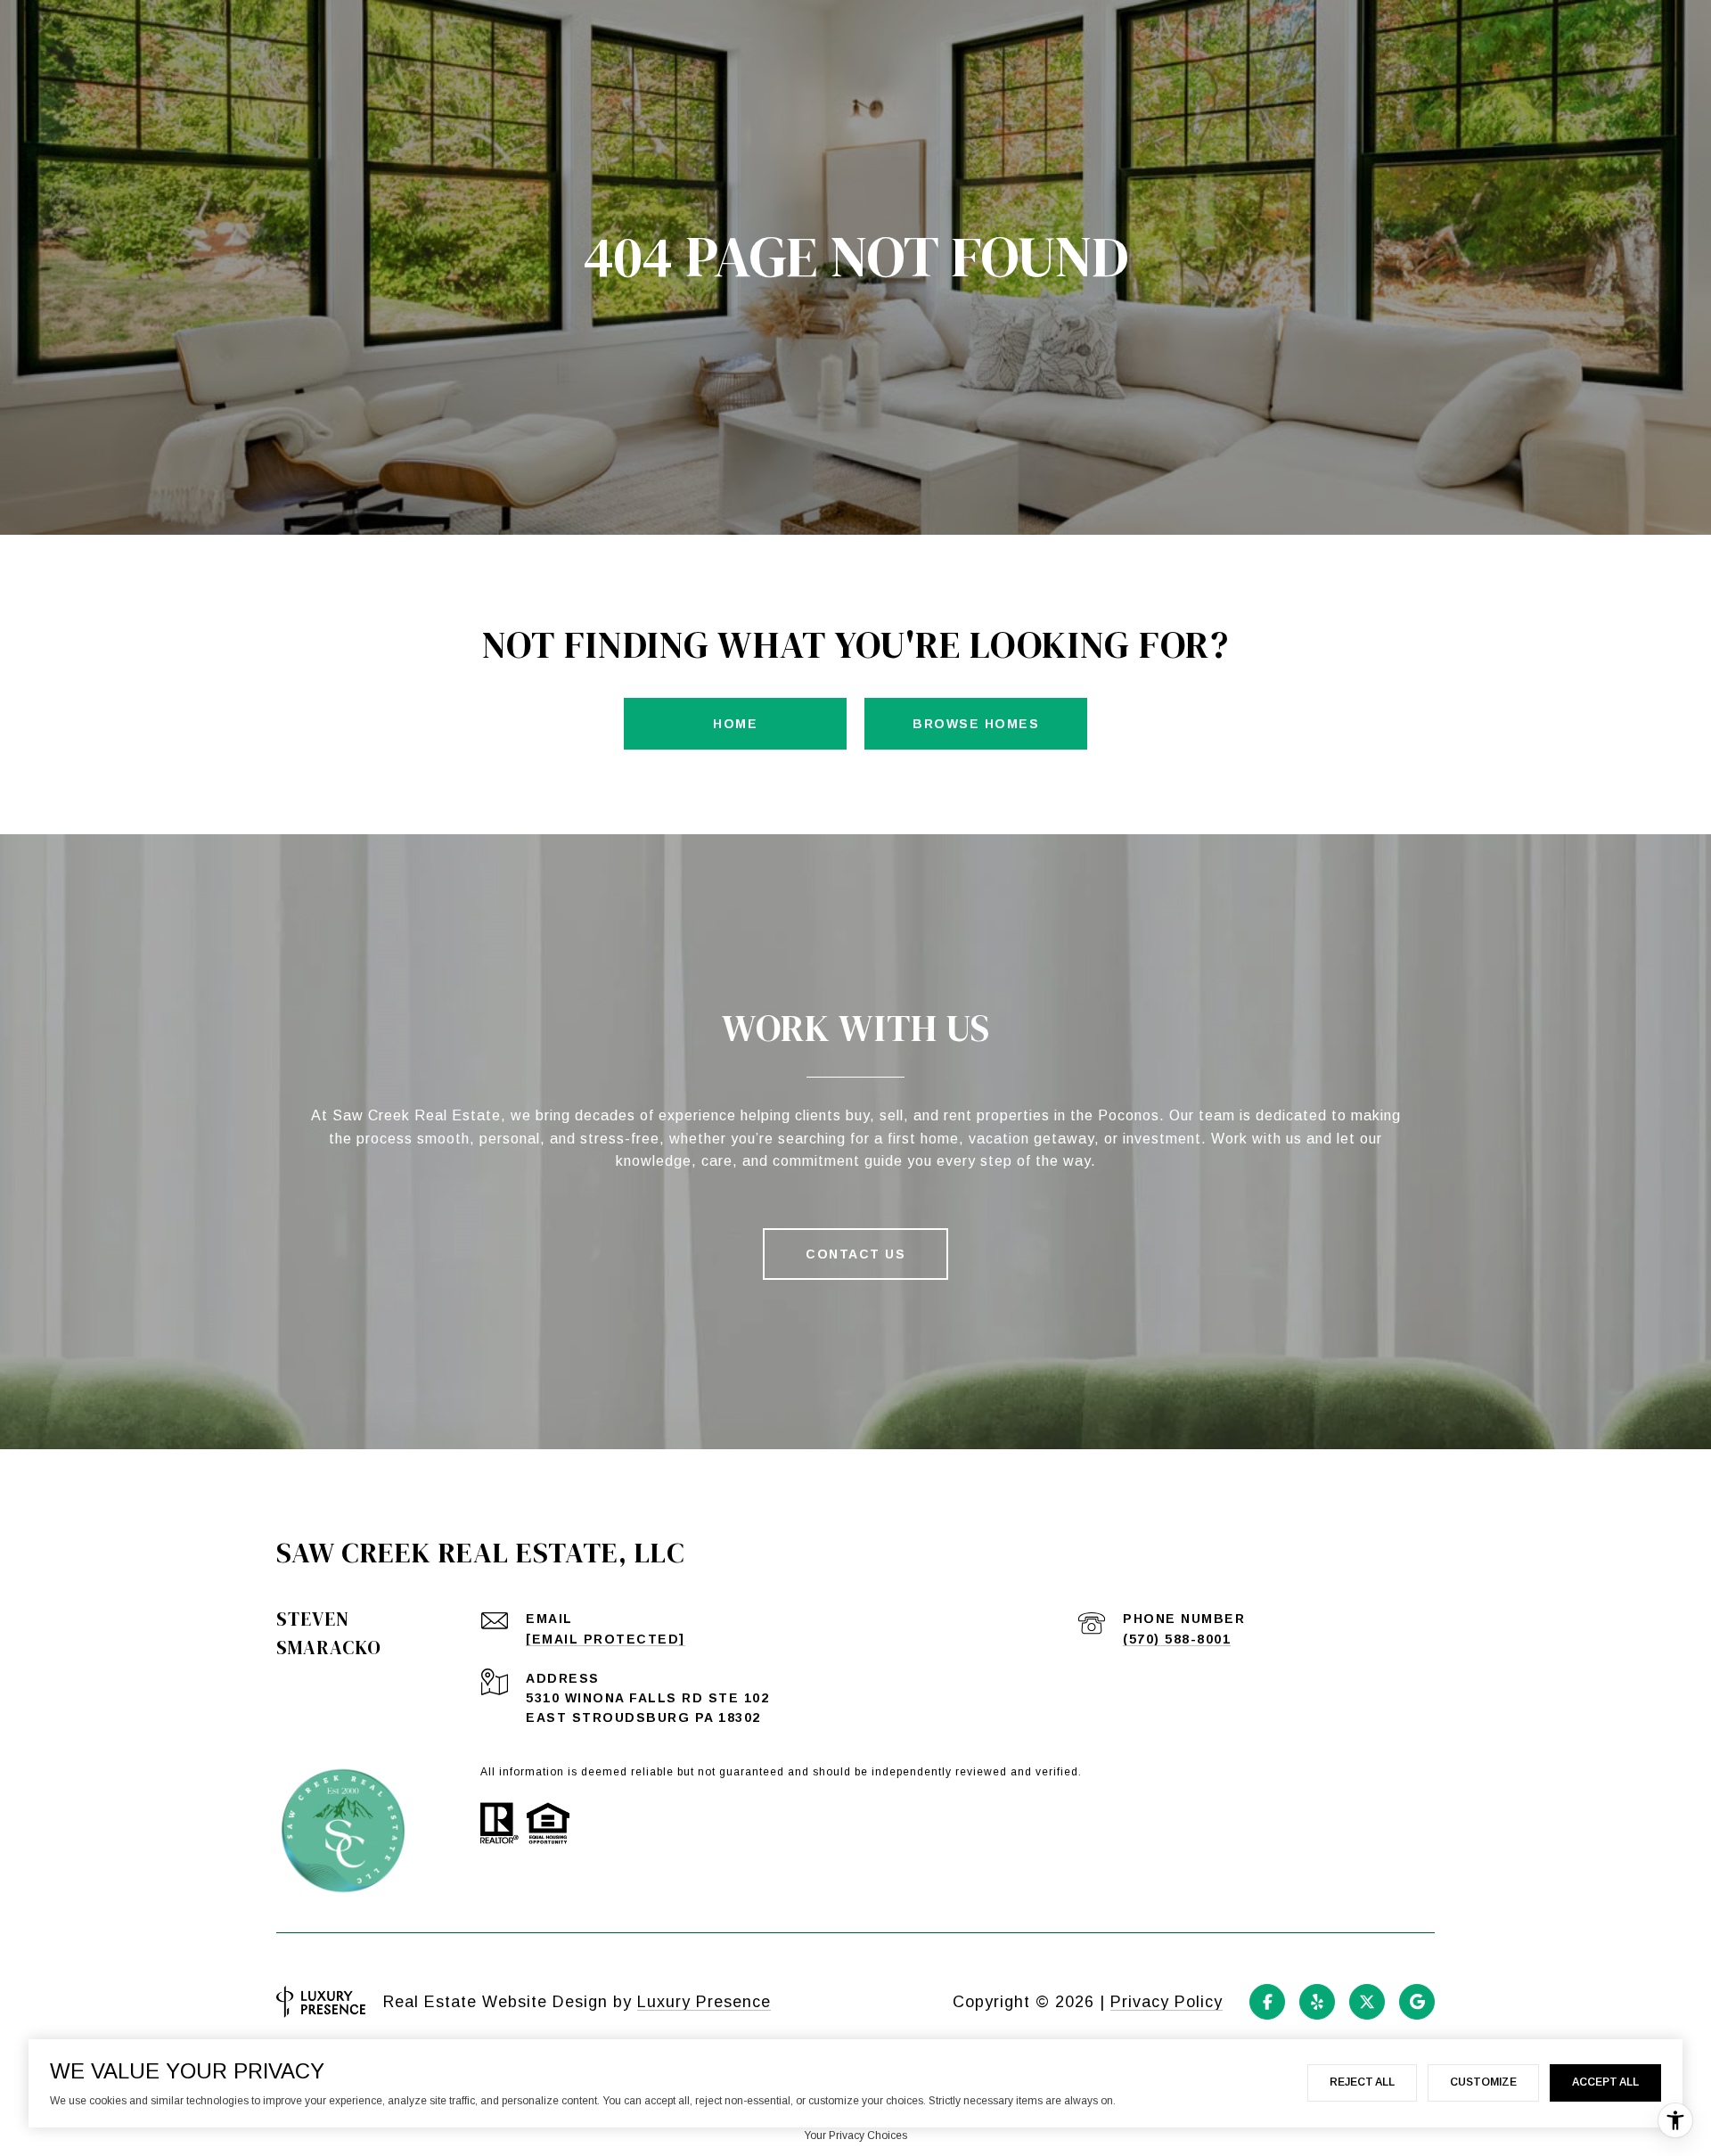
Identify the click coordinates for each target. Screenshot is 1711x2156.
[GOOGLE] (1417, 2002)
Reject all (1362, 2082)
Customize (1483, 2082)
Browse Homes (976, 724)
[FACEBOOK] (1267, 2002)
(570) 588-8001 (1177, 1639)
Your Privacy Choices (855, 2136)
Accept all (1605, 2082)
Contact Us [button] (855, 1254)
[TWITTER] (1367, 2002)
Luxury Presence (704, 2002)
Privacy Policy (1167, 2002)
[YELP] (1317, 2002)
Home (735, 724)
